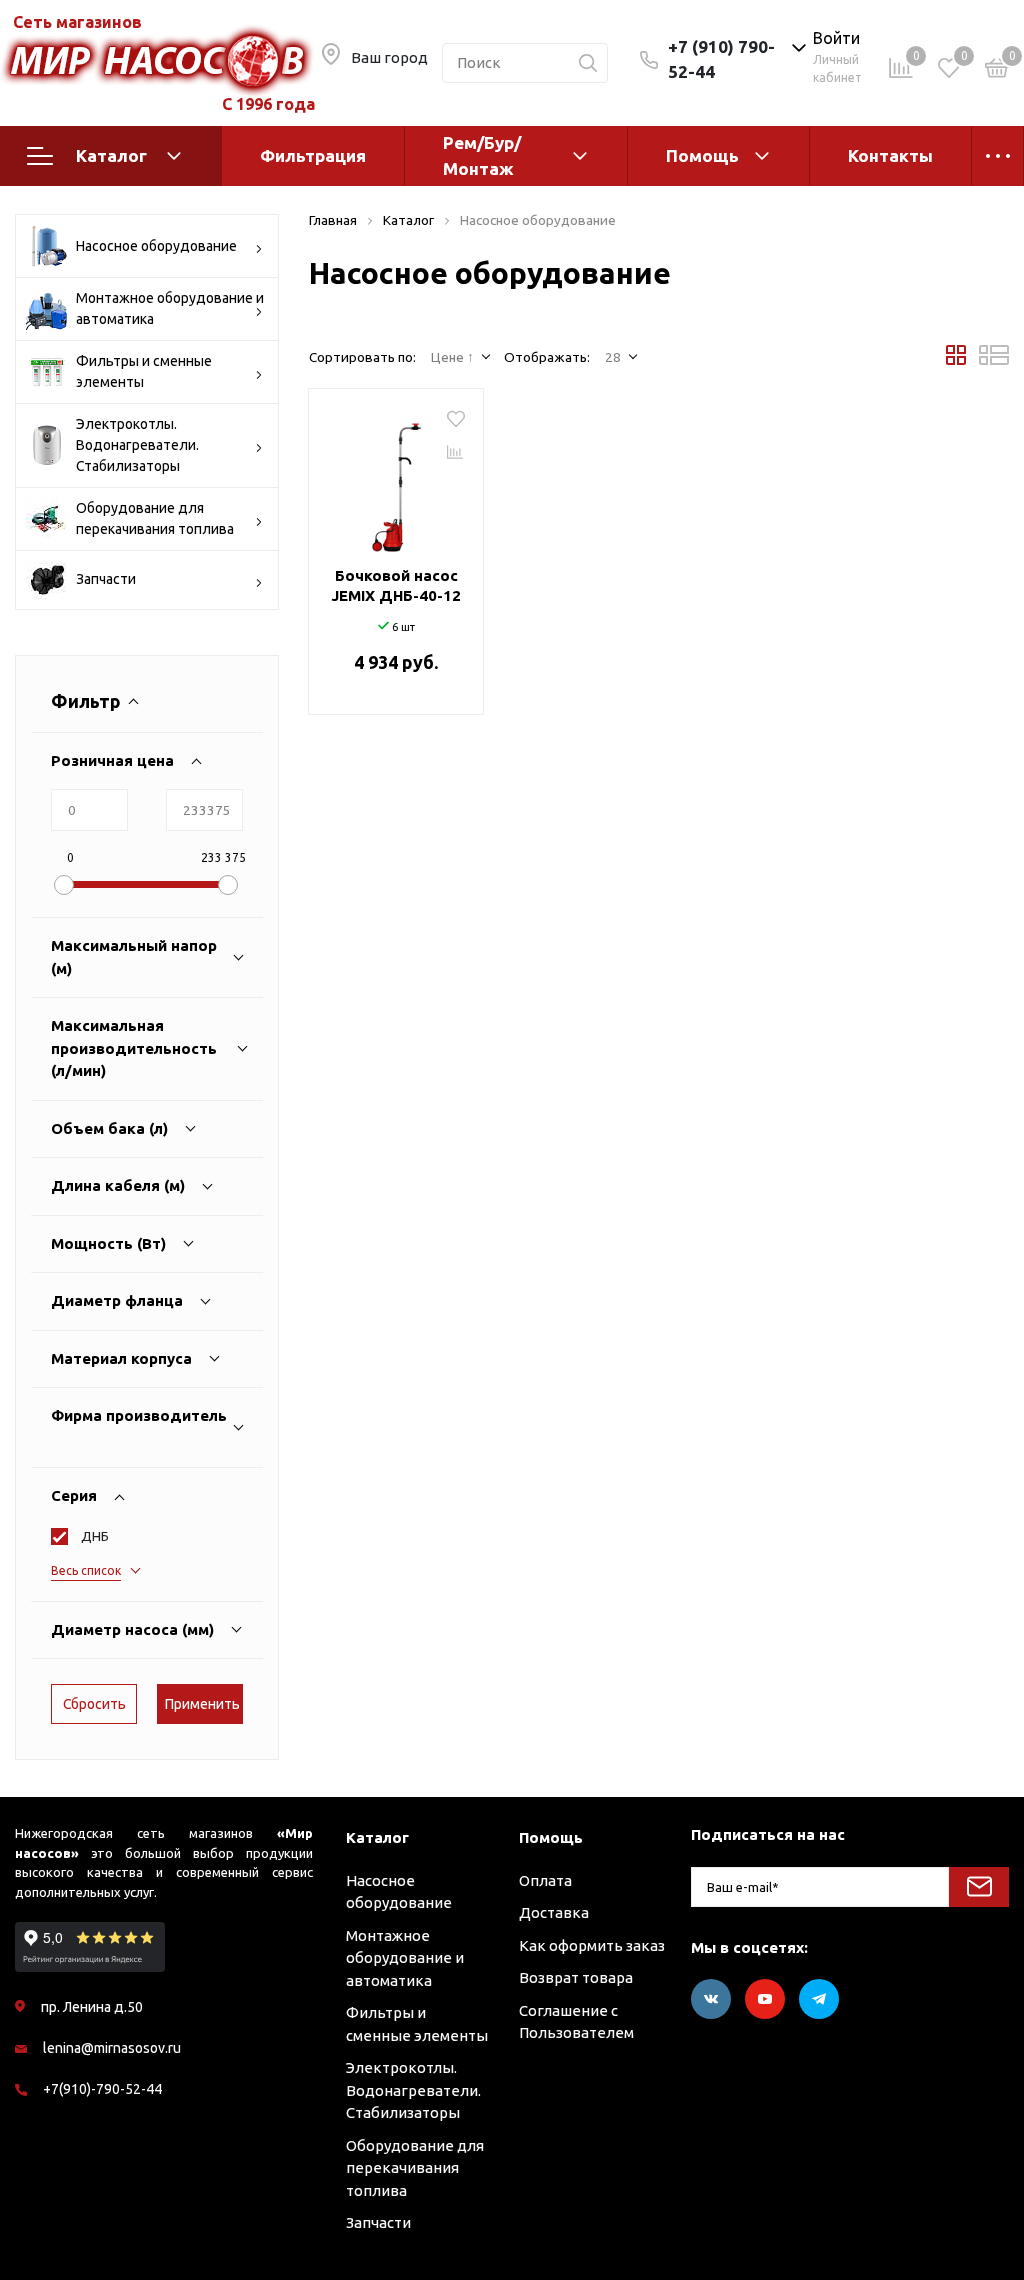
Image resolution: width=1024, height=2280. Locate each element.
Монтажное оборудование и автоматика (170, 308)
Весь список (86, 1570)
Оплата (545, 1880)
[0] (997, 71)
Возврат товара (576, 1977)
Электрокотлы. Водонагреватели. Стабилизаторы (137, 445)
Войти (836, 38)
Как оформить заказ (592, 1945)
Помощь (702, 155)
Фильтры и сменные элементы (144, 371)
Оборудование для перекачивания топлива (155, 518)
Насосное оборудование (156, 246)
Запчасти (106, 579)
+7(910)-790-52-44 (102, 2089)
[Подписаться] (979, 1887)
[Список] (994, 360)
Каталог (111, 155)
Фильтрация (313, 155)
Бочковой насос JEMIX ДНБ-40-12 (396, 585)
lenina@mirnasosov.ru (112, 2048)
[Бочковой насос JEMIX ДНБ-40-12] (396, 480)
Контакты (890, 155)
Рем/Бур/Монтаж (482, 155)
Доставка (554, 1912)
